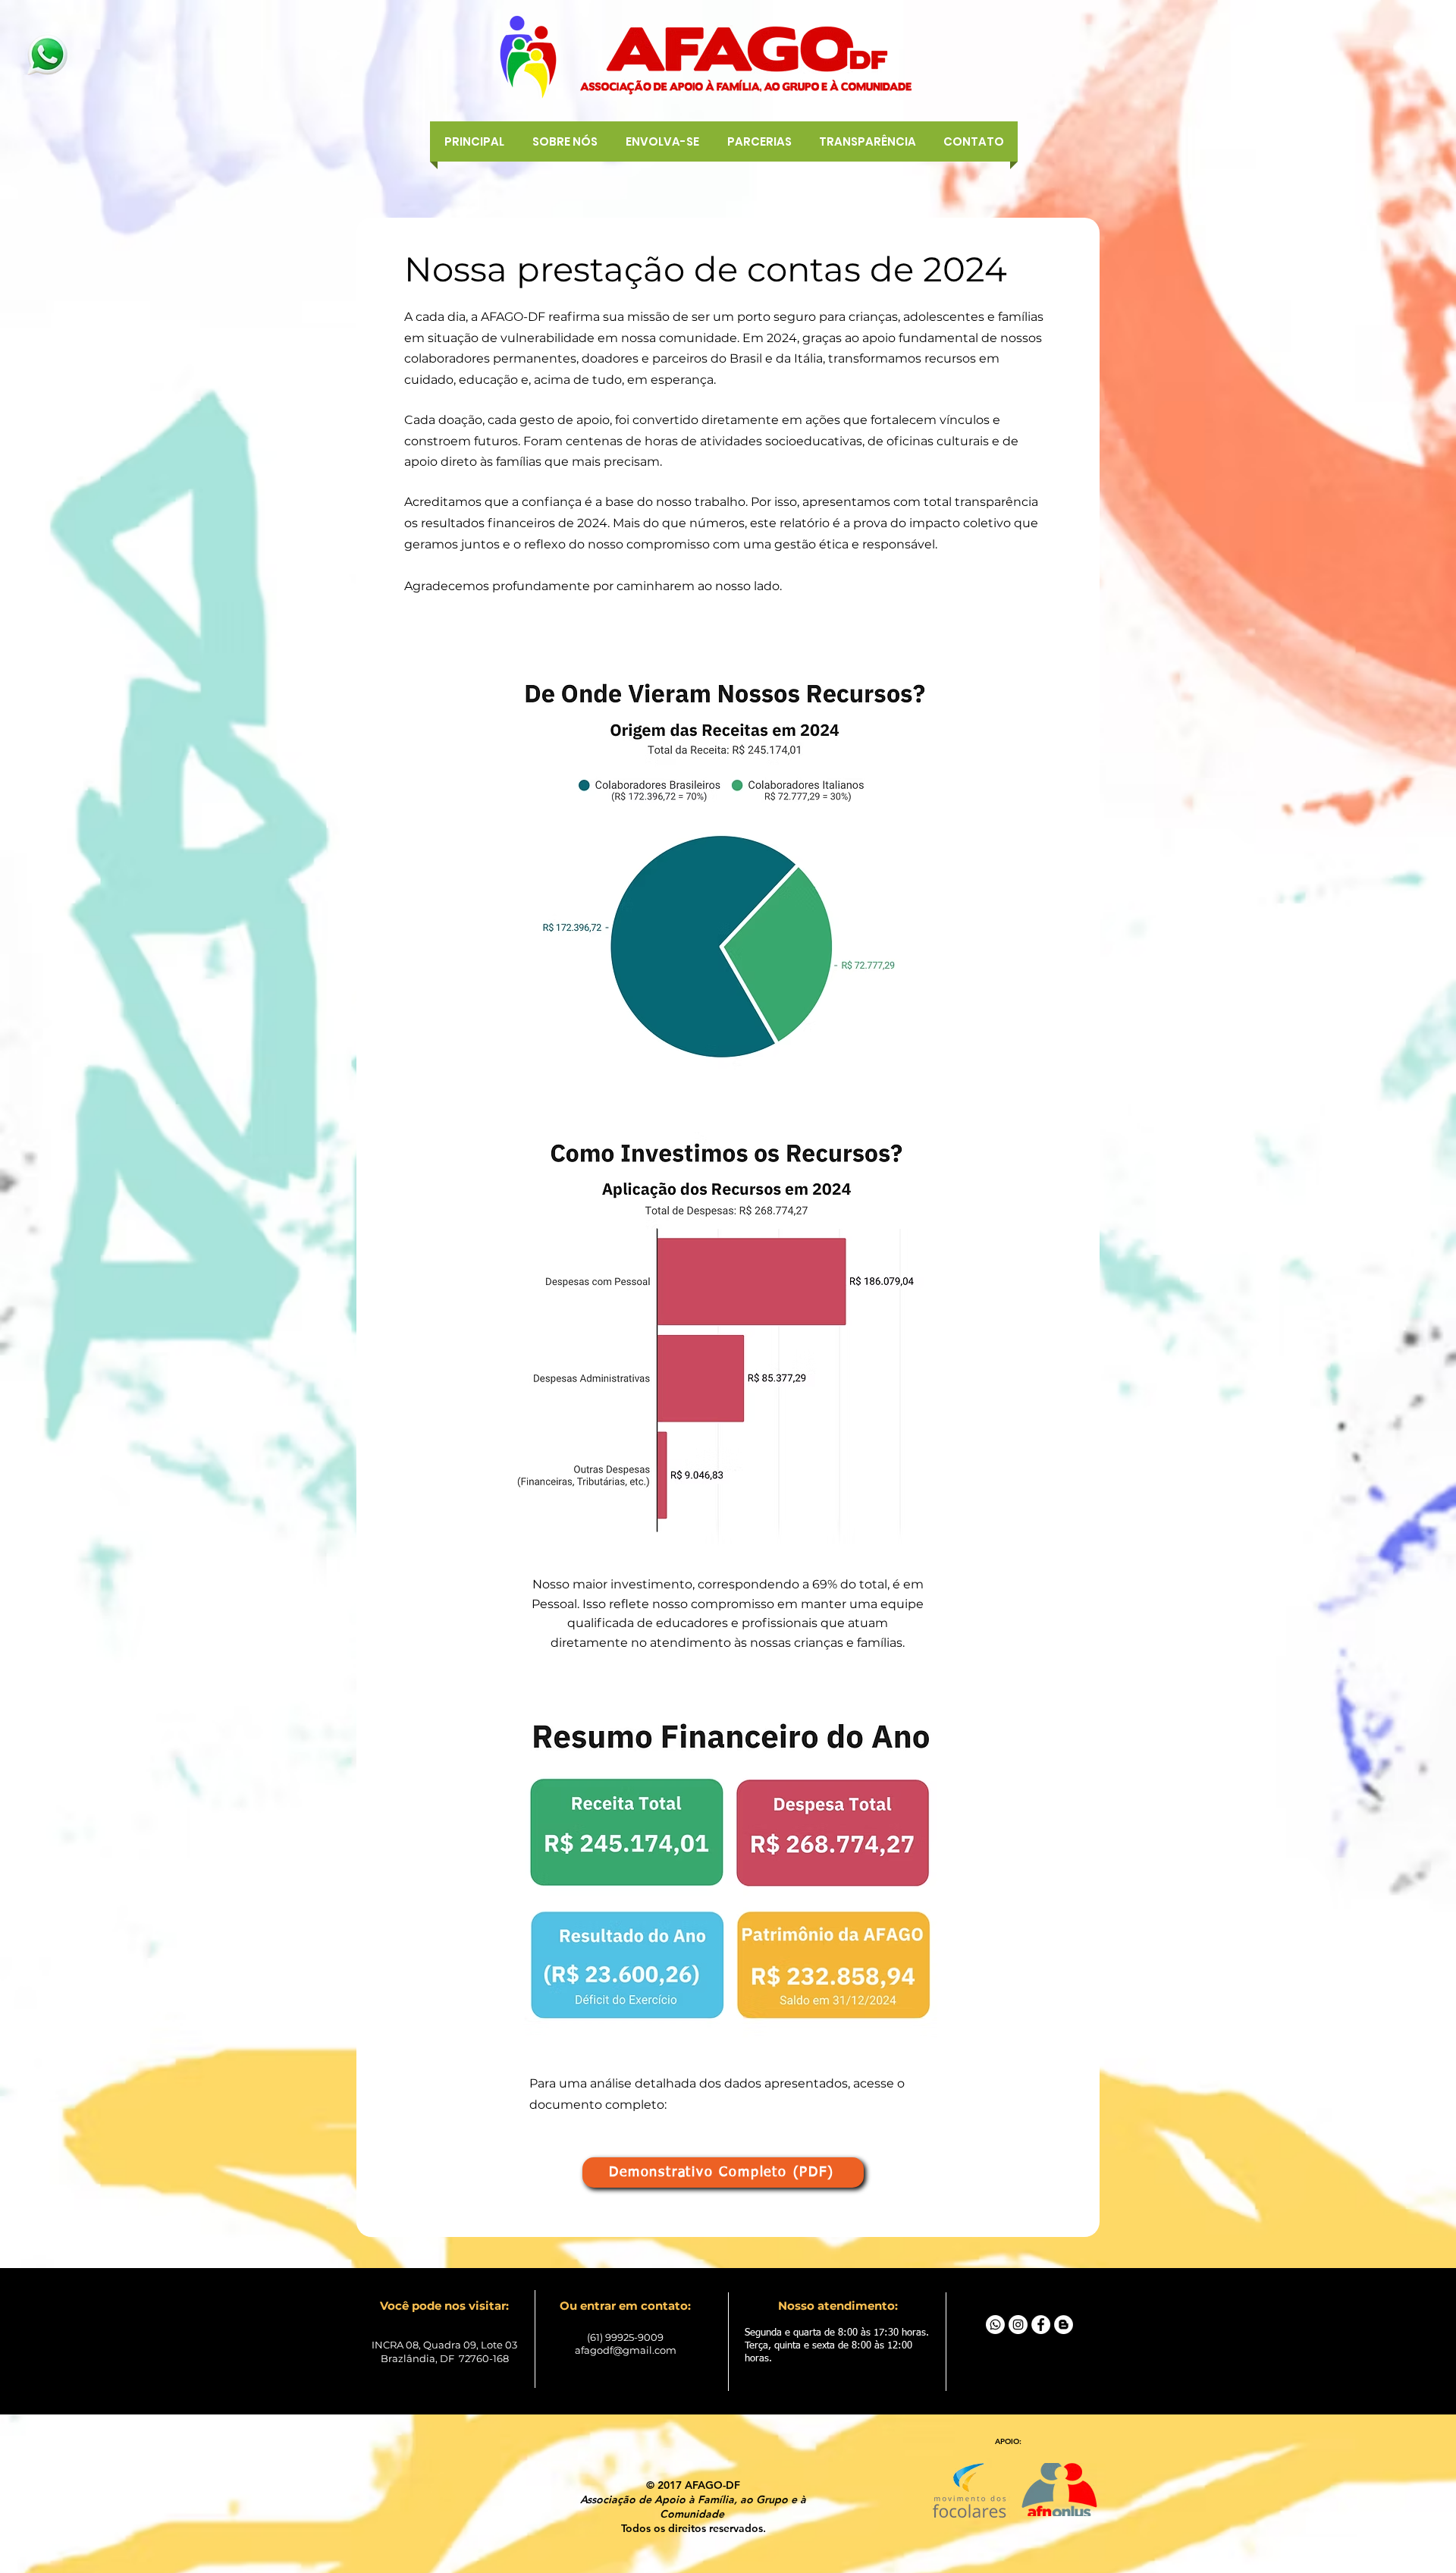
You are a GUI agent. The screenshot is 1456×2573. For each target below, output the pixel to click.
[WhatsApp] (47, 55)
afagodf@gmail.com (626, 2350)
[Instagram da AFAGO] (1018, 2325)
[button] (662, 141)
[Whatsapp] (995, 2325)
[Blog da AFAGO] (1064, 2325)
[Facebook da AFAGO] (1041, 2325)
